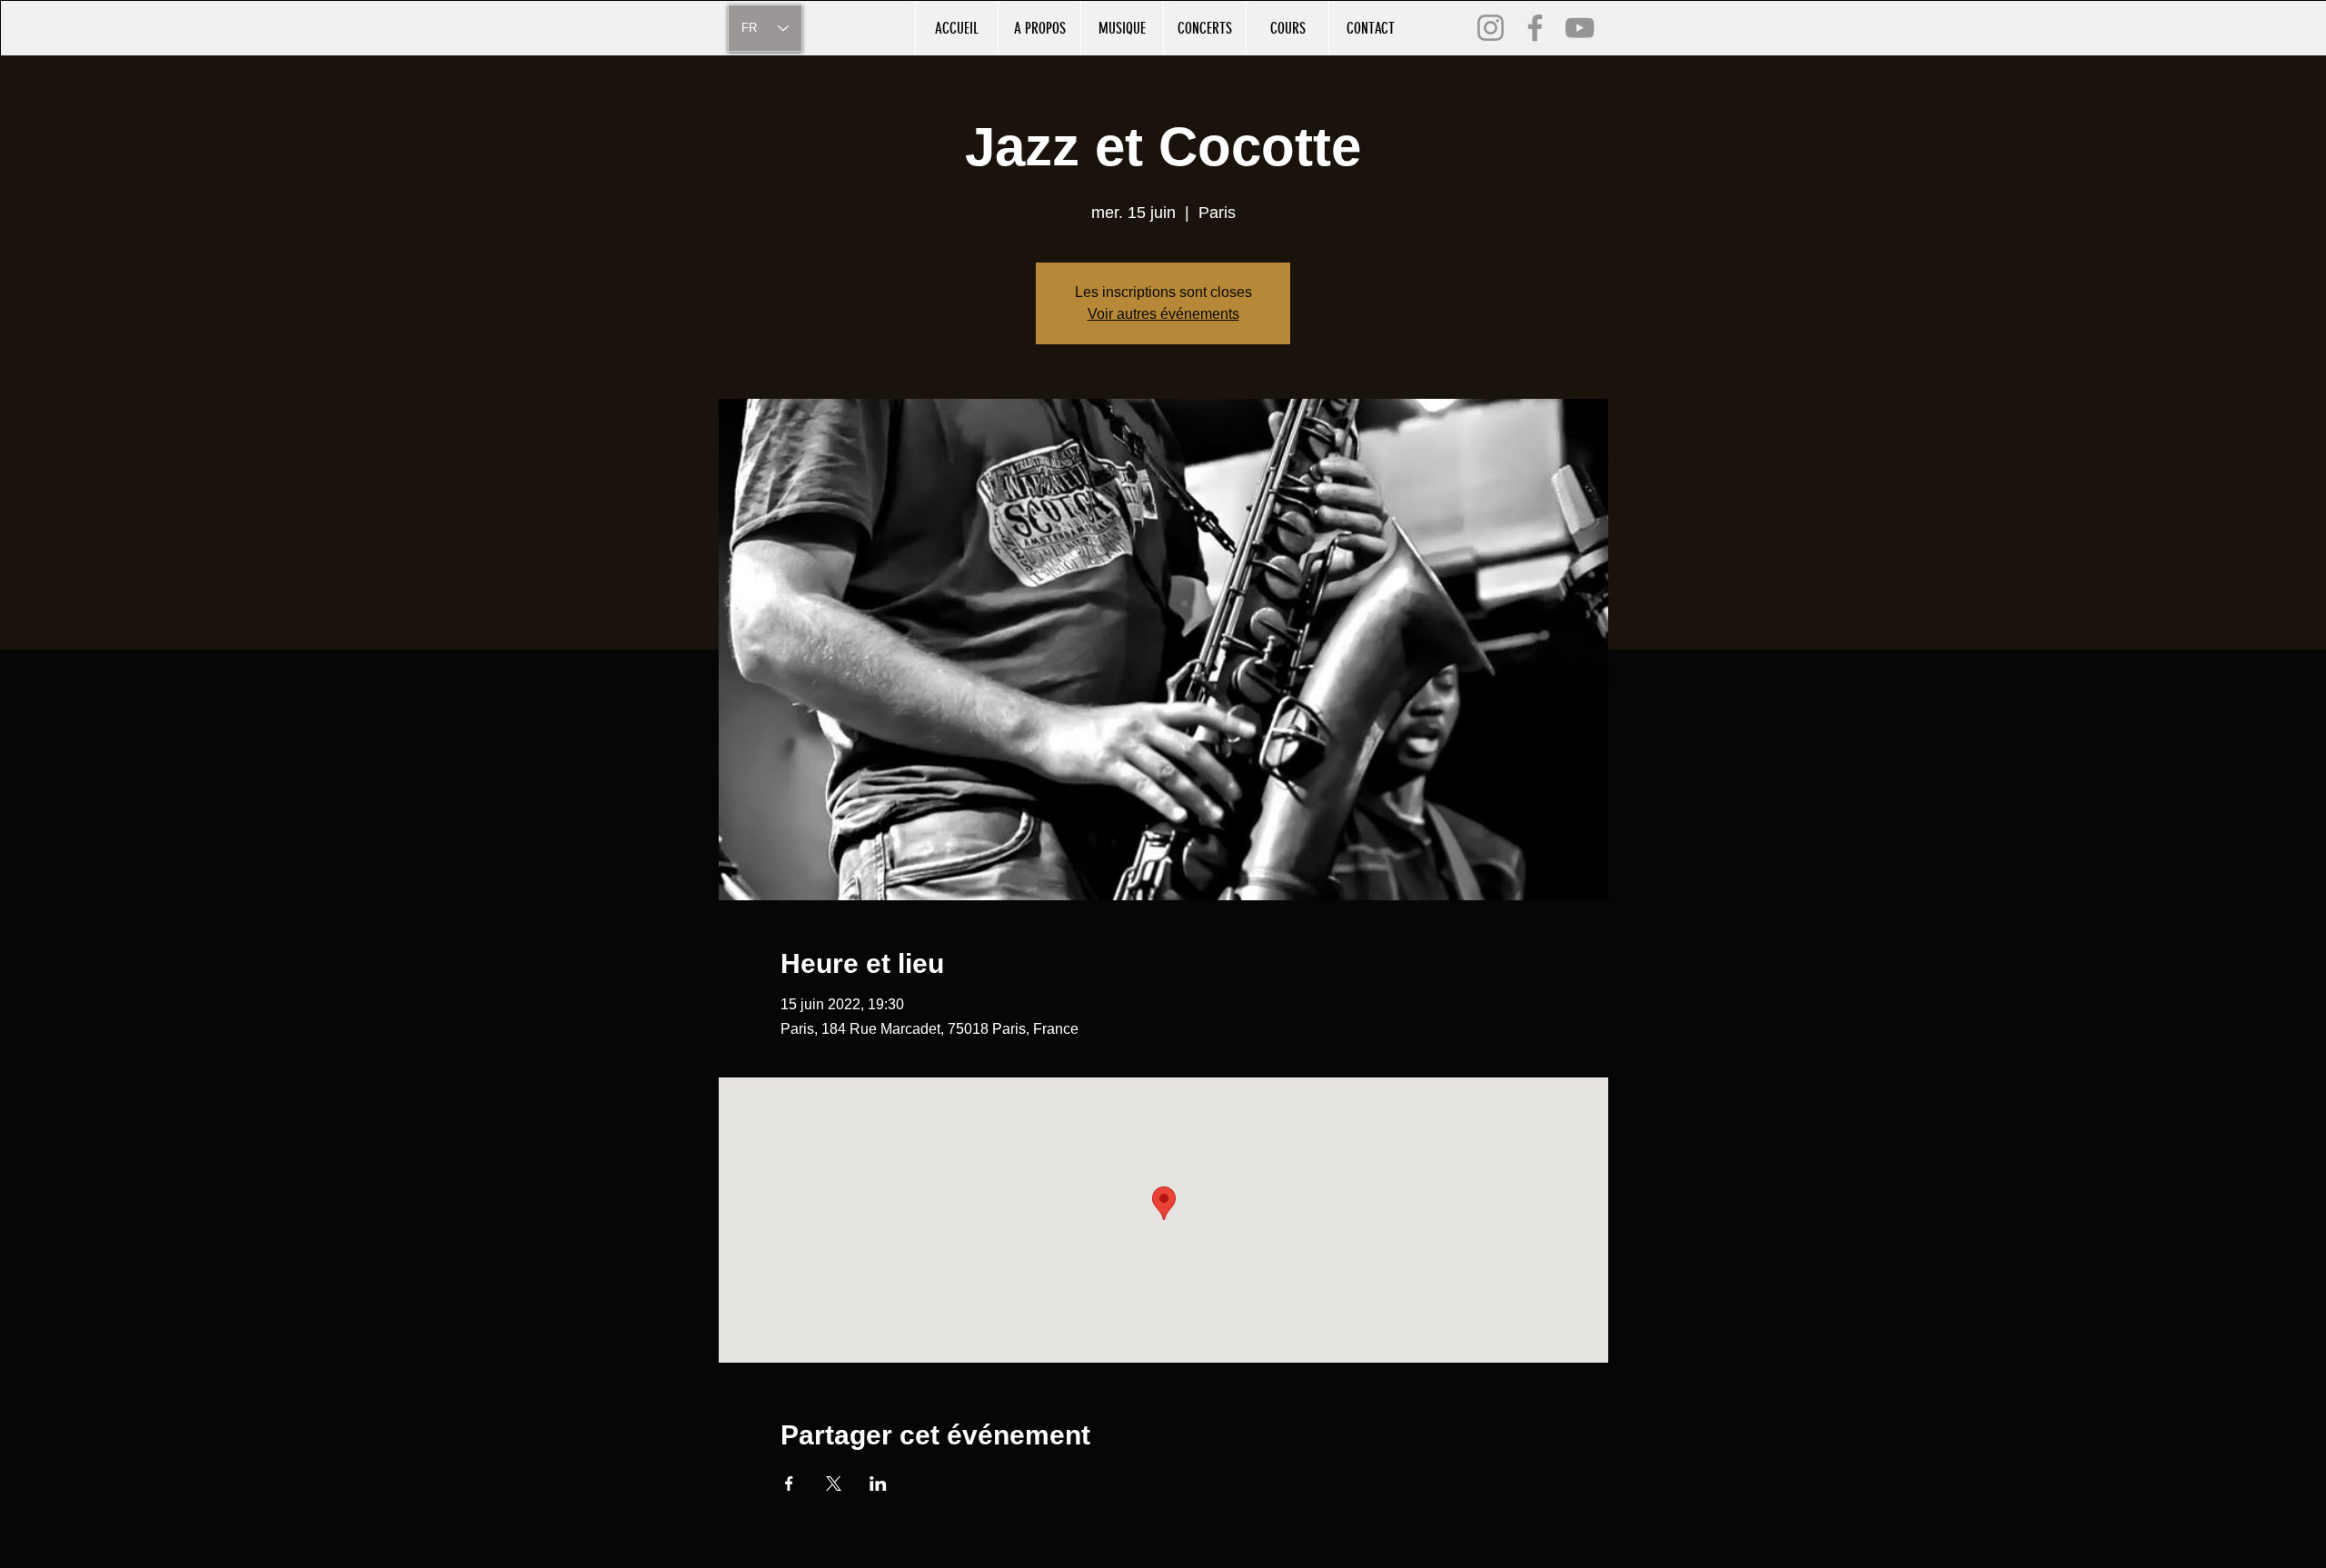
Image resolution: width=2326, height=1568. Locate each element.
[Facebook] (1535, 28)
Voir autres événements (1163, 314)
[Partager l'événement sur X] (834, 1484)
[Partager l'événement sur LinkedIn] (878, 1484)
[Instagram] (1491, 28)
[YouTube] (1580, 28)
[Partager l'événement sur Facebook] (789, 1484)
